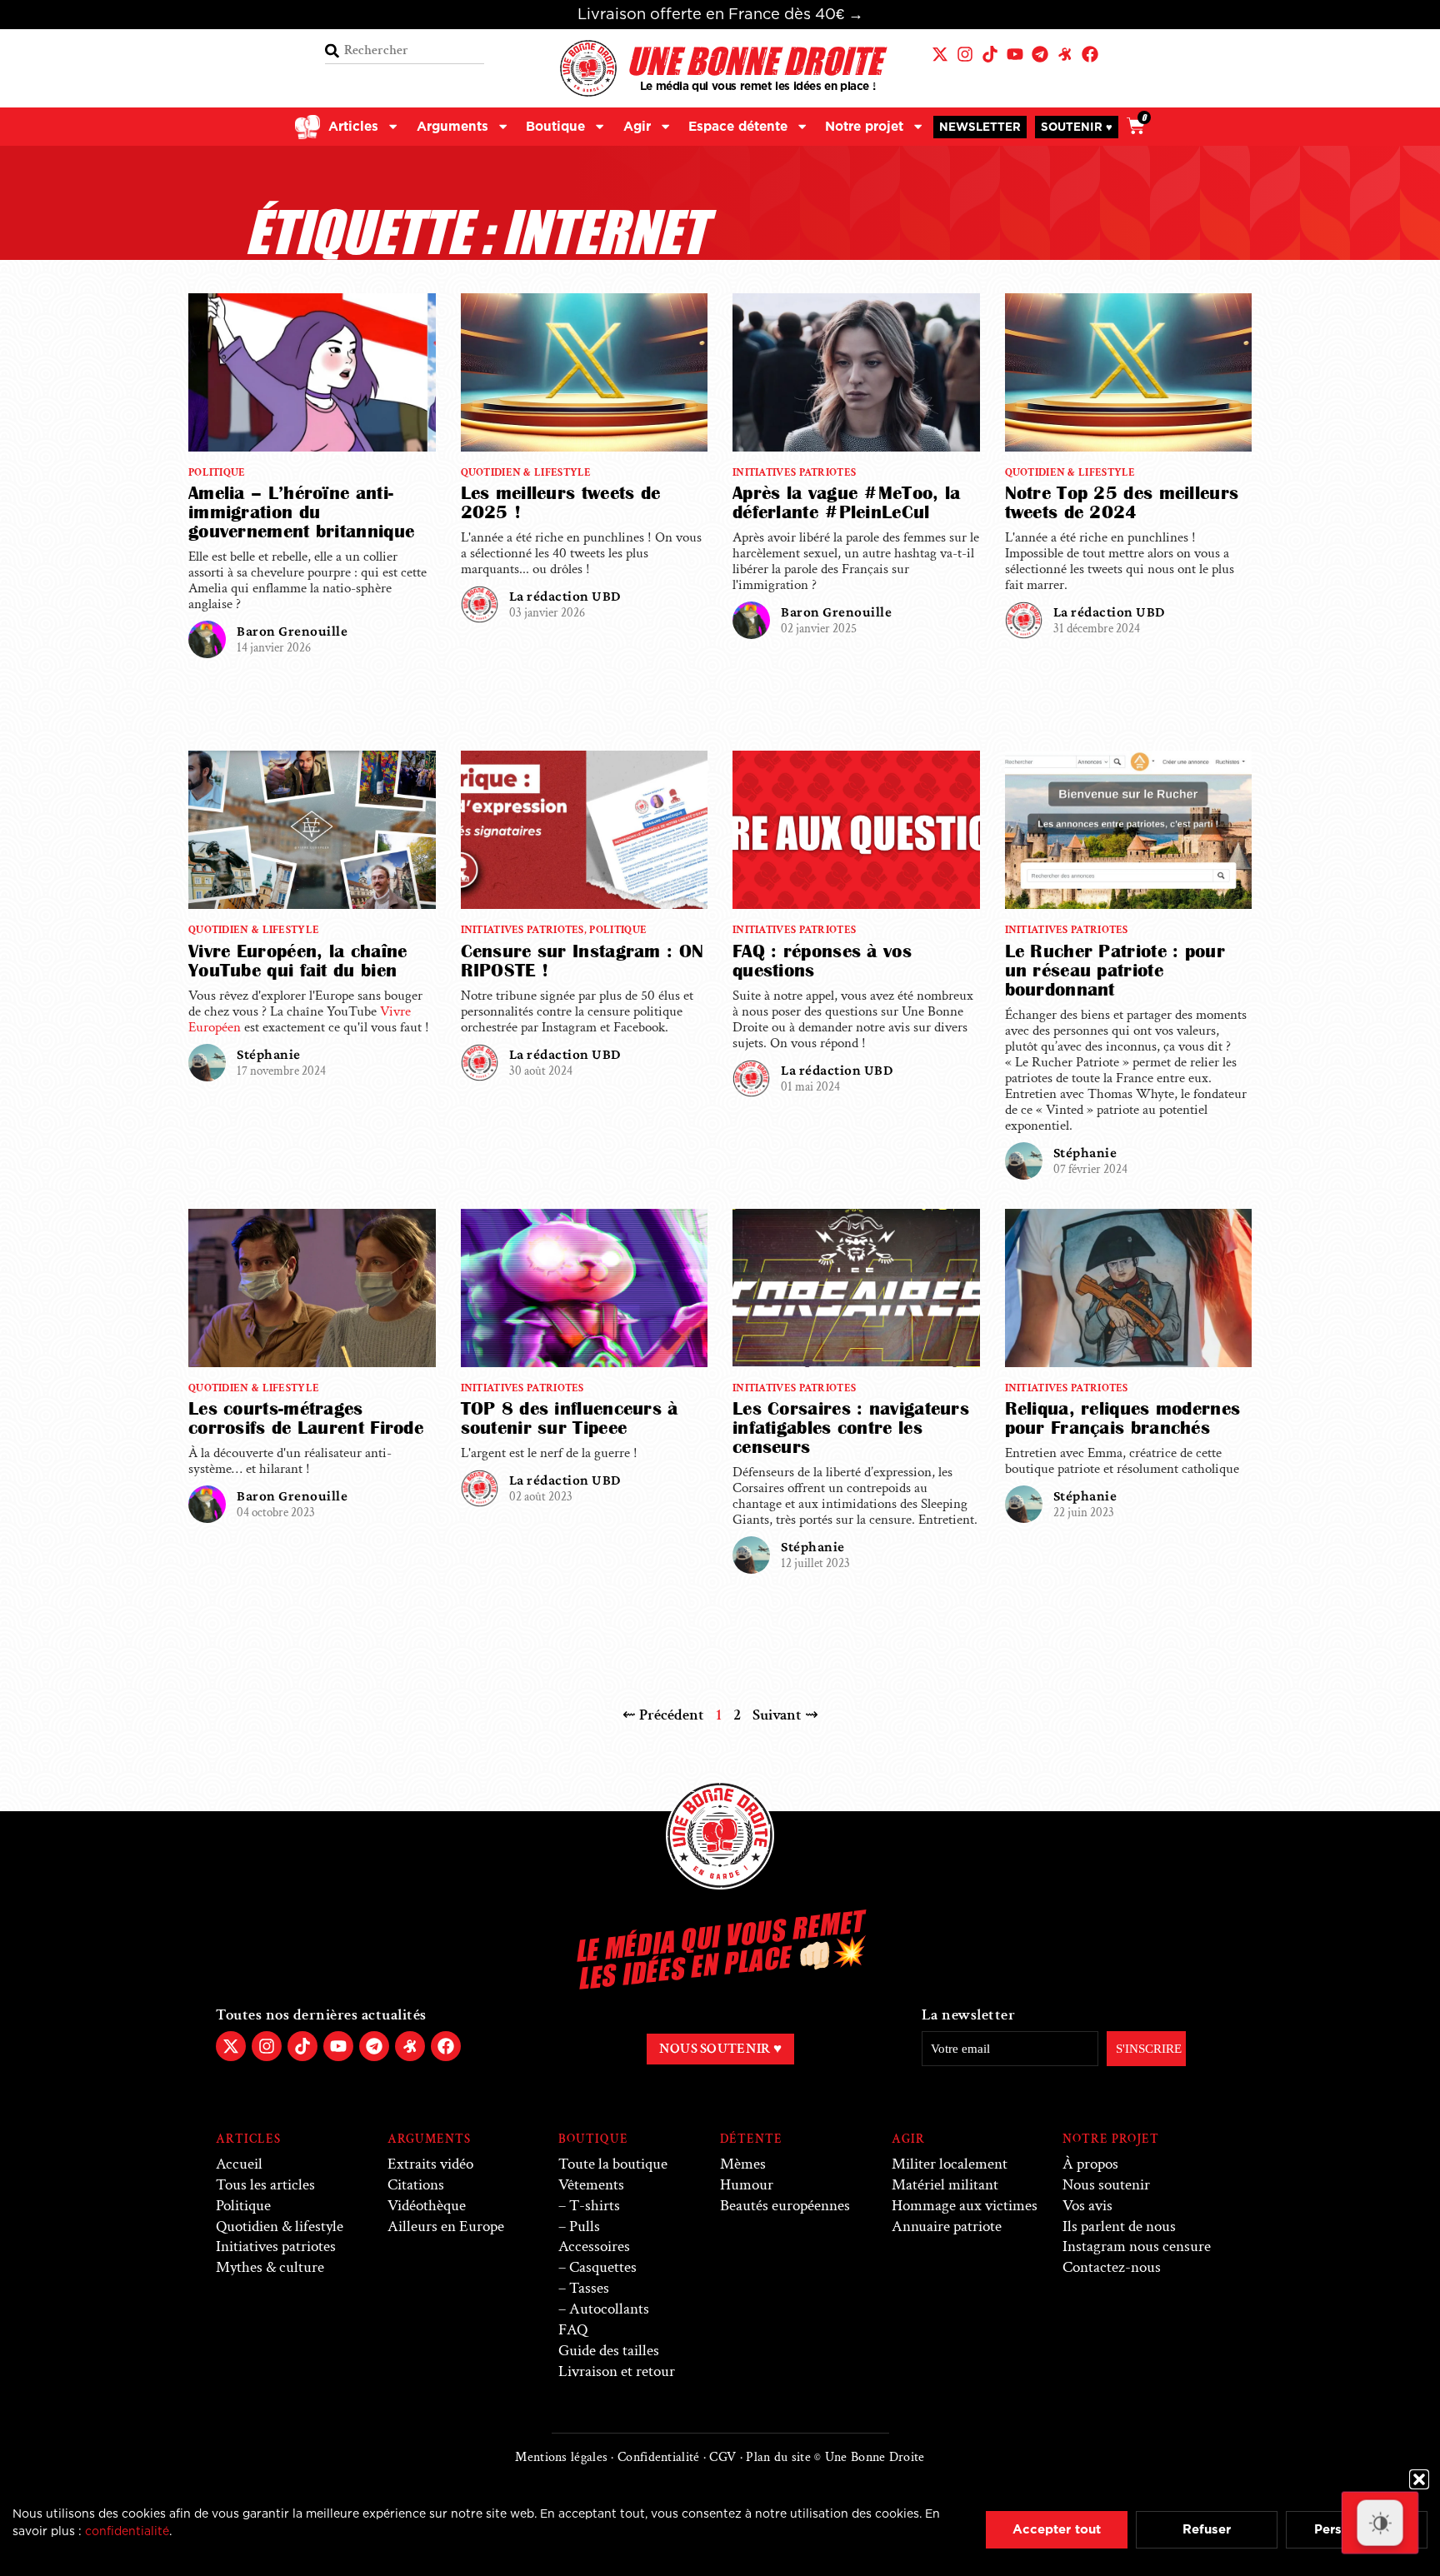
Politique (217, 472)
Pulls (585, 2227)
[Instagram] (965, 54)
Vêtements (591, 2185)
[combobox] (405, 51)
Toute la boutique (613, 2164)
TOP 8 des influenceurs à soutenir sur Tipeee (570, 1418)
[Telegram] (1040, 54)
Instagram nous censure (1137, 2247)
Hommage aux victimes (965, 2206)
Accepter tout (1057, 2529)
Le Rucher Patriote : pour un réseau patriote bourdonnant (1115, 970)
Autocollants (609, 2309)
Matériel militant (945, 2185)
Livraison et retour (617, 2371)
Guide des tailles (609, 2351)
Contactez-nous (1112, 2267)
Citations (416, 2185)
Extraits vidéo (430, 2164)
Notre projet (864, 126)
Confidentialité (659, 2457)
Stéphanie (269, 1054)
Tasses (589, 2288)
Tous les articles (265, 2185)
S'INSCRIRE (1149, 2049)
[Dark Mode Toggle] (1380, 2523)
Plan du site (778, 2457)
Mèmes (743, 2164)
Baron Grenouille (292, 631)
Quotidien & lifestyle (526, 472)
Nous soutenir (1106, 2185)
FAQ (573, 2330)
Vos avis (1087, 2206)
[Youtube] (1015, 54)
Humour (747, 2185)
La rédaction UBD (565, 596)
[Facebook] (1090, 54)
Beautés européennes (785, 2206)
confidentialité (127, 2531)
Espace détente (738, 126)
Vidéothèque (427, 2206)
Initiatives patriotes (794, 472)
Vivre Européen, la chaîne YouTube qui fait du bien (298, 961)
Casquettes (603, 2267)
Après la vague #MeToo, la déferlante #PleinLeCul (847, 502)
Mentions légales (561, 2457)
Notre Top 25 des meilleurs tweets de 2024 (1122, 502)
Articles (353, 126)
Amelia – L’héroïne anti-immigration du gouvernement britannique (301, 512)
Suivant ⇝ (785, 1715)
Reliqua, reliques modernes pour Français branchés (1123, 1418)
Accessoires (594, 2247)
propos (1090, 2164)
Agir (637, 126)
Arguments (452, 126)
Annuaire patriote (947, 2227)
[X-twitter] (940, 54)
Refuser (1207, 2529)
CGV (722, 2457)
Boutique (555, 126)
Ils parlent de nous (1119, 2227)
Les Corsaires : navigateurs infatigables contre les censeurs (851, 1428)
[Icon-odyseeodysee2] (1065, 54)
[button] (1419, 2479)
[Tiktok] (990, 54)
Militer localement (950, 2164)
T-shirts (595, 2206)
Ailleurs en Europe (446, 2227)
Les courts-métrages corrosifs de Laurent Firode (306, 1418)
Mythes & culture (270, 2267)
